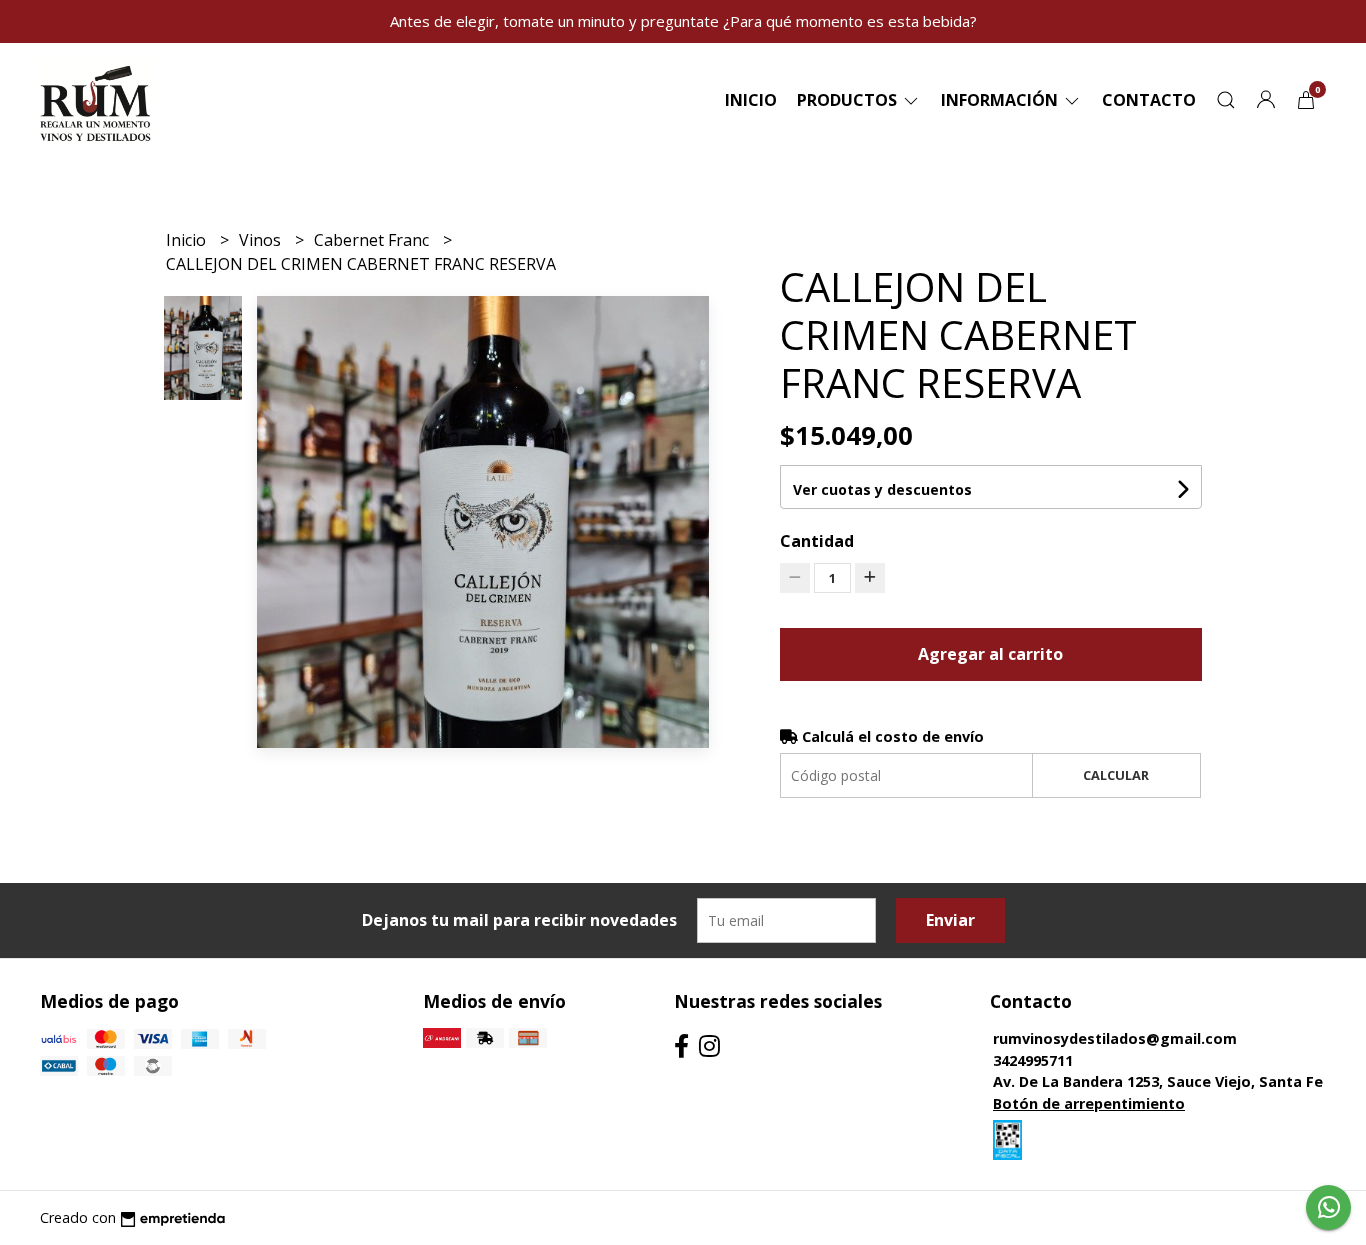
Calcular (1116, 775)
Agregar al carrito (990, 654)
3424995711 (1033, 1060)
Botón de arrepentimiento (1089, 1103)
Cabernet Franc (373, 240)
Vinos (262, 240)
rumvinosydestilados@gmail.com (1115, 1038)
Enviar (950, 920)
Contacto (1149, 100)
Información (1001, 100)
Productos (849, 100)
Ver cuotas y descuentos (882, 489)
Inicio (751, 100)
